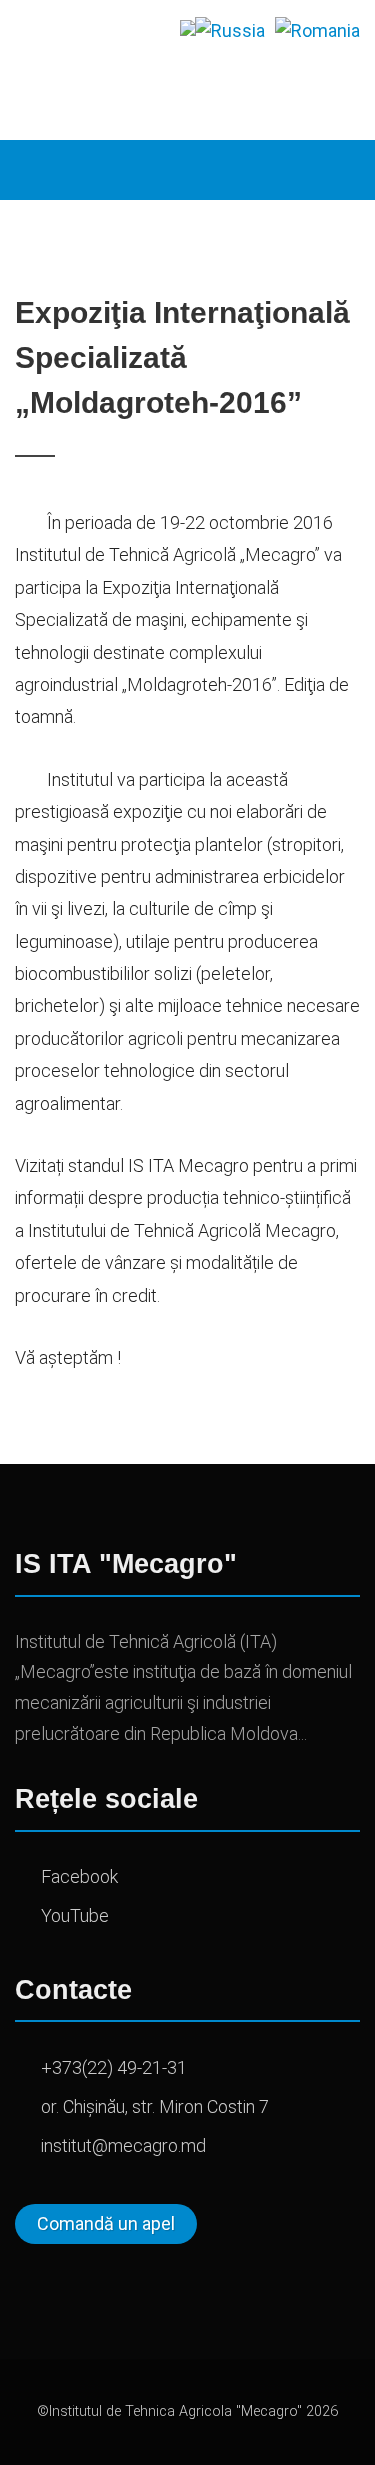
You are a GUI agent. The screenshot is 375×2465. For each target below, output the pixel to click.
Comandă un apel (106, 2223)
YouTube (75, 1915)
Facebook (79, 1876)
